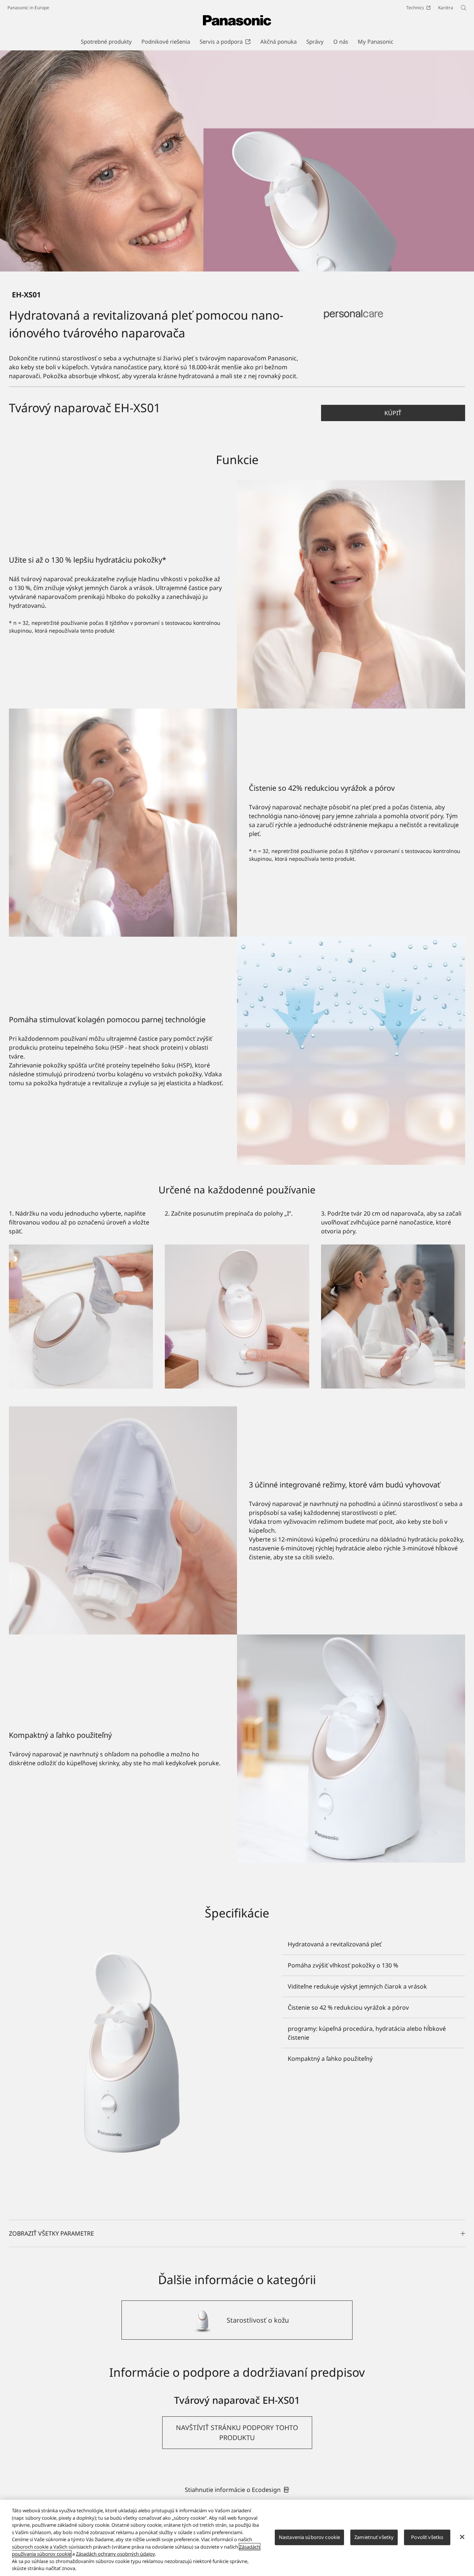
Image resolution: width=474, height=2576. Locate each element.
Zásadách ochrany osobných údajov (115, 2554)
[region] (237, 2538)
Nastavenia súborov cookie (309, 2537)
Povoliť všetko (427, 2537)
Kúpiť (393, 413)
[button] (393, 413)
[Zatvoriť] (462, 2537)
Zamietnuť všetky (374, 2537)
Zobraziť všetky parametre (51, 2233)
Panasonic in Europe (28, 8)
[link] (237, 2489)
